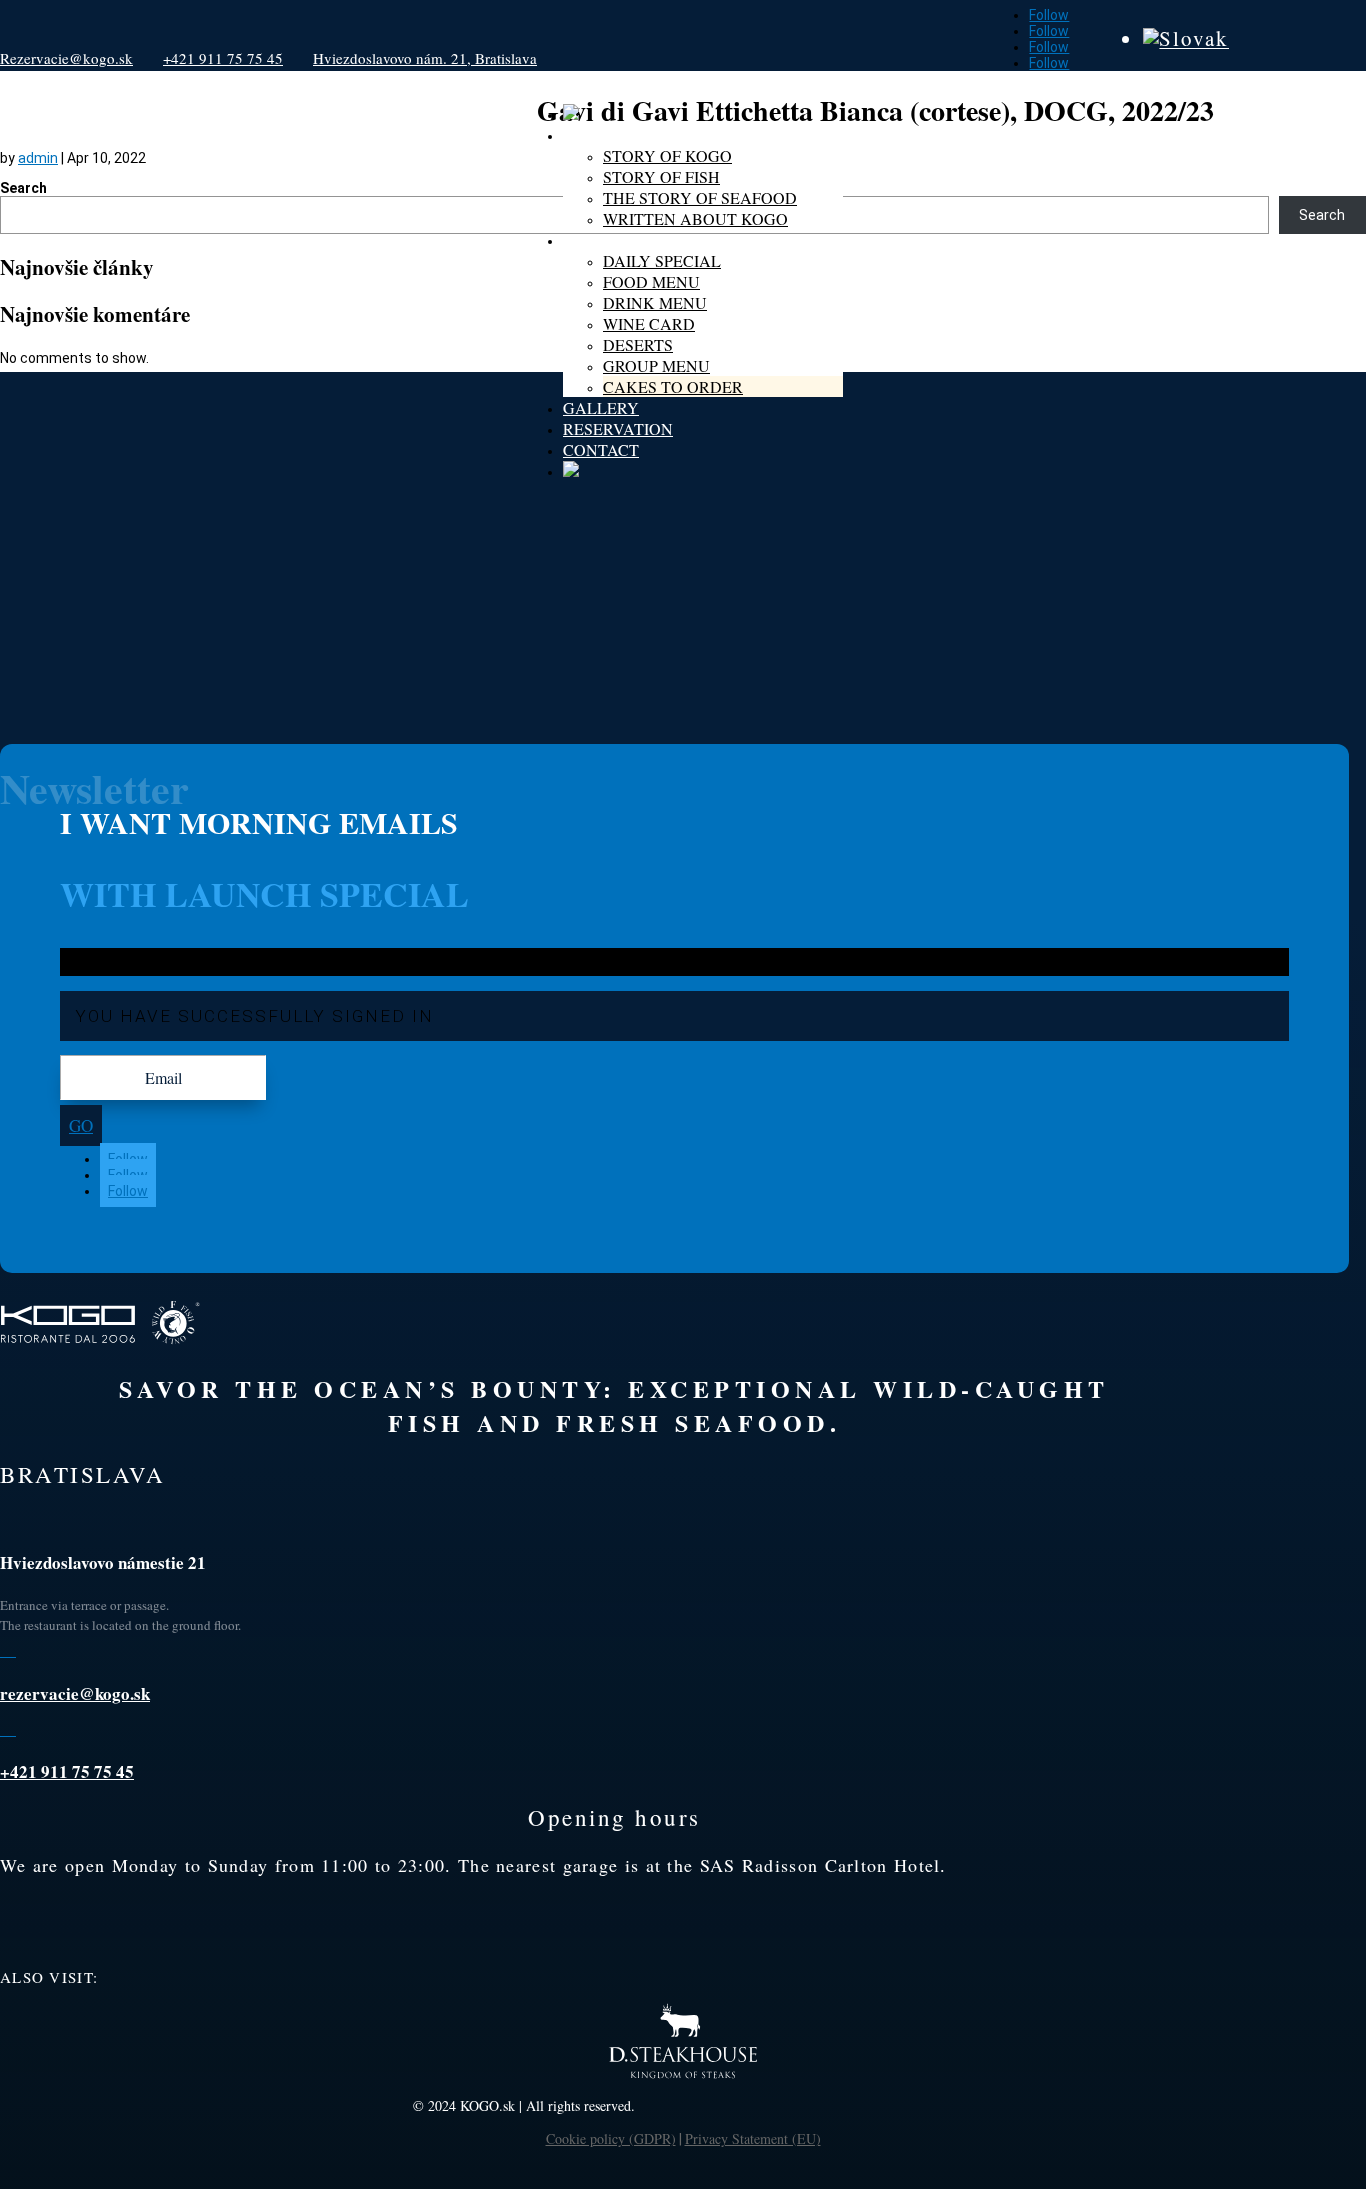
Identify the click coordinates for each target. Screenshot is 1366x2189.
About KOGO (617, 134)
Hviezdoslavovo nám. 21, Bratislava (425, 58)
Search (23, 188)
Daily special (662, 260)
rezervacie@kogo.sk (75, 1693)
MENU (587, 239)
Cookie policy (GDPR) (611, 2138)
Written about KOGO (695, 218)
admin (38, 158)
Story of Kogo (667, 155)
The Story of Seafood (700, 197)
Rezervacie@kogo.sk (66, 58)
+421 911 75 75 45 (223, 58)
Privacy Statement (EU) (753, 2138)
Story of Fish (661, 176)
